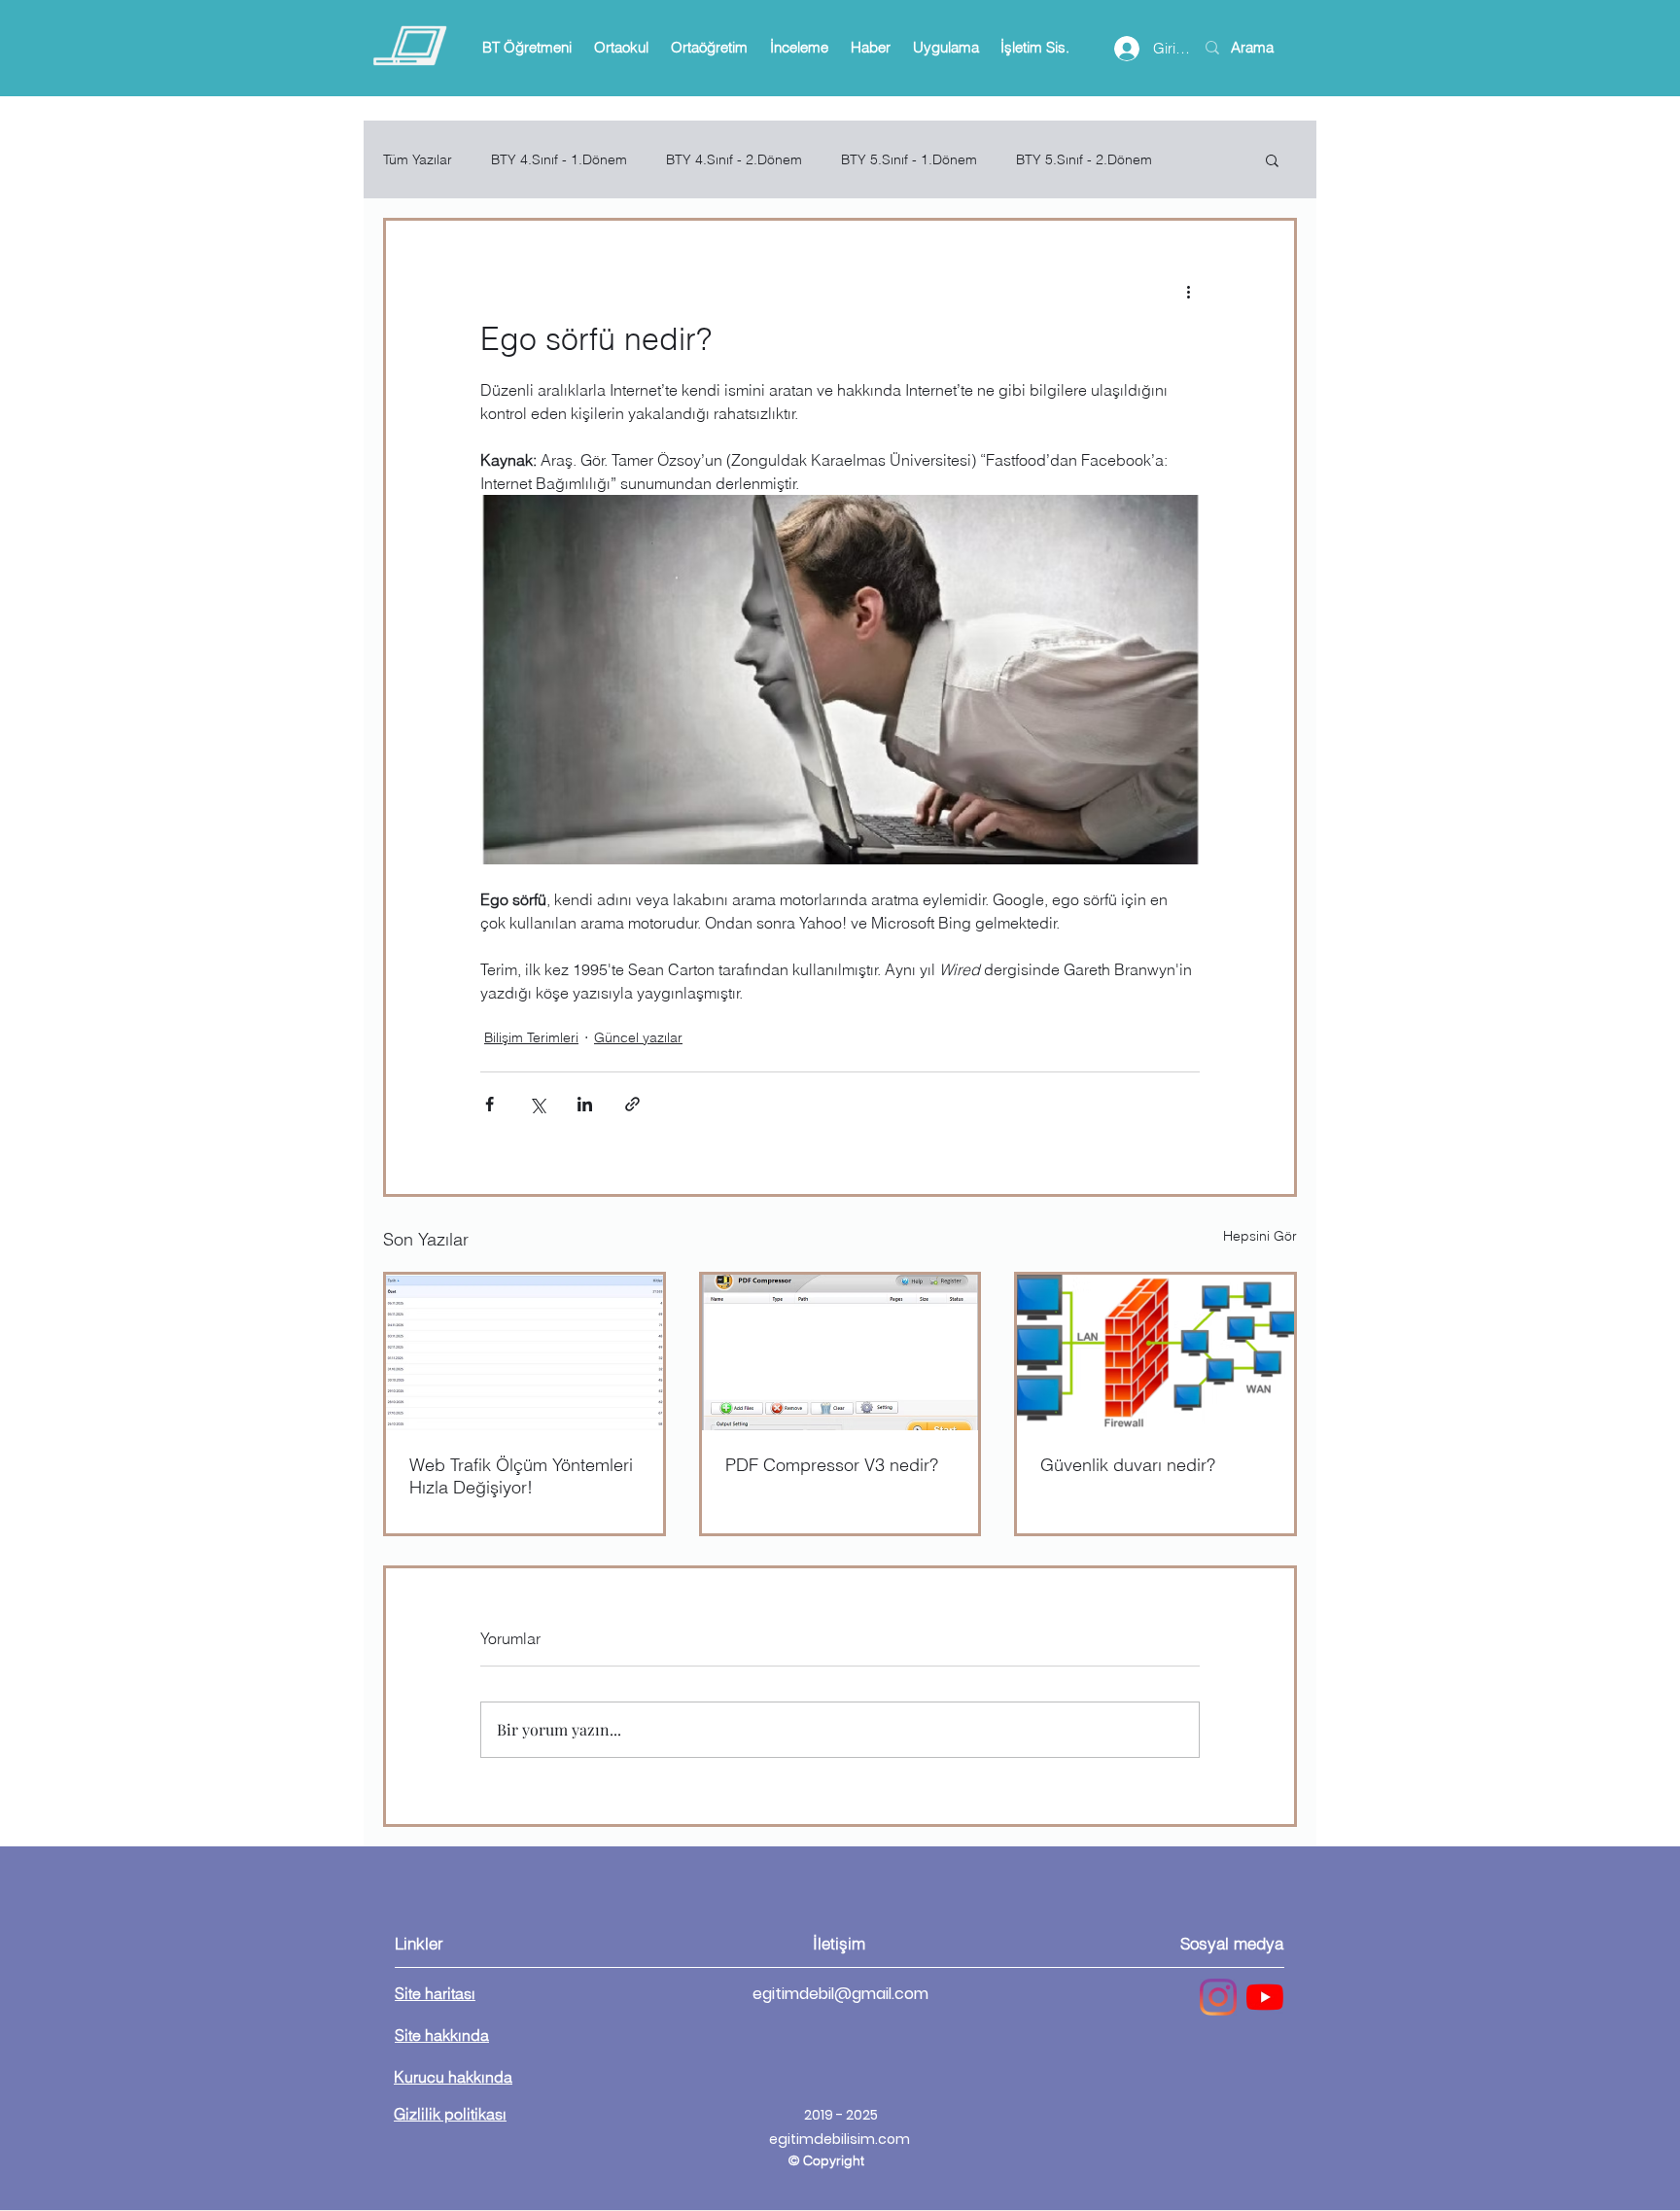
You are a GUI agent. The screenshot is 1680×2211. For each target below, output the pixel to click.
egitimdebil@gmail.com (840, 1994)
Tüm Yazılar (418, 160)
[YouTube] (1265, 1997)
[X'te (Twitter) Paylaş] (537, 1104)
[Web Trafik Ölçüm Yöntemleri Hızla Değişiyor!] (525, 1352)
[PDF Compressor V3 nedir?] (840, 1352)
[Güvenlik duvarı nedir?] (1155, 1352)
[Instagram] (1218, 1997)
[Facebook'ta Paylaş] (490, 1104)
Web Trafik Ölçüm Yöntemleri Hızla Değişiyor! (521, 1476)
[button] (526, 48)
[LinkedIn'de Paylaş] (585, 1104)
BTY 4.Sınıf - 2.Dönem (734, 160)
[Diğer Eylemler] (1188, 291)
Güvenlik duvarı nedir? (1128, 1465)
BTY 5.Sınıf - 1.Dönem (909, 160)
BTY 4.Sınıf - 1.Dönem (559, 160)
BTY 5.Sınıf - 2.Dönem (1084, 160)
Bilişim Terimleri (531, 1037)
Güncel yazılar (638, 1037)
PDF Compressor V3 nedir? (832, 1465)
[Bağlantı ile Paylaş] (632, 1104)
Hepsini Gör (1260, 1236)
